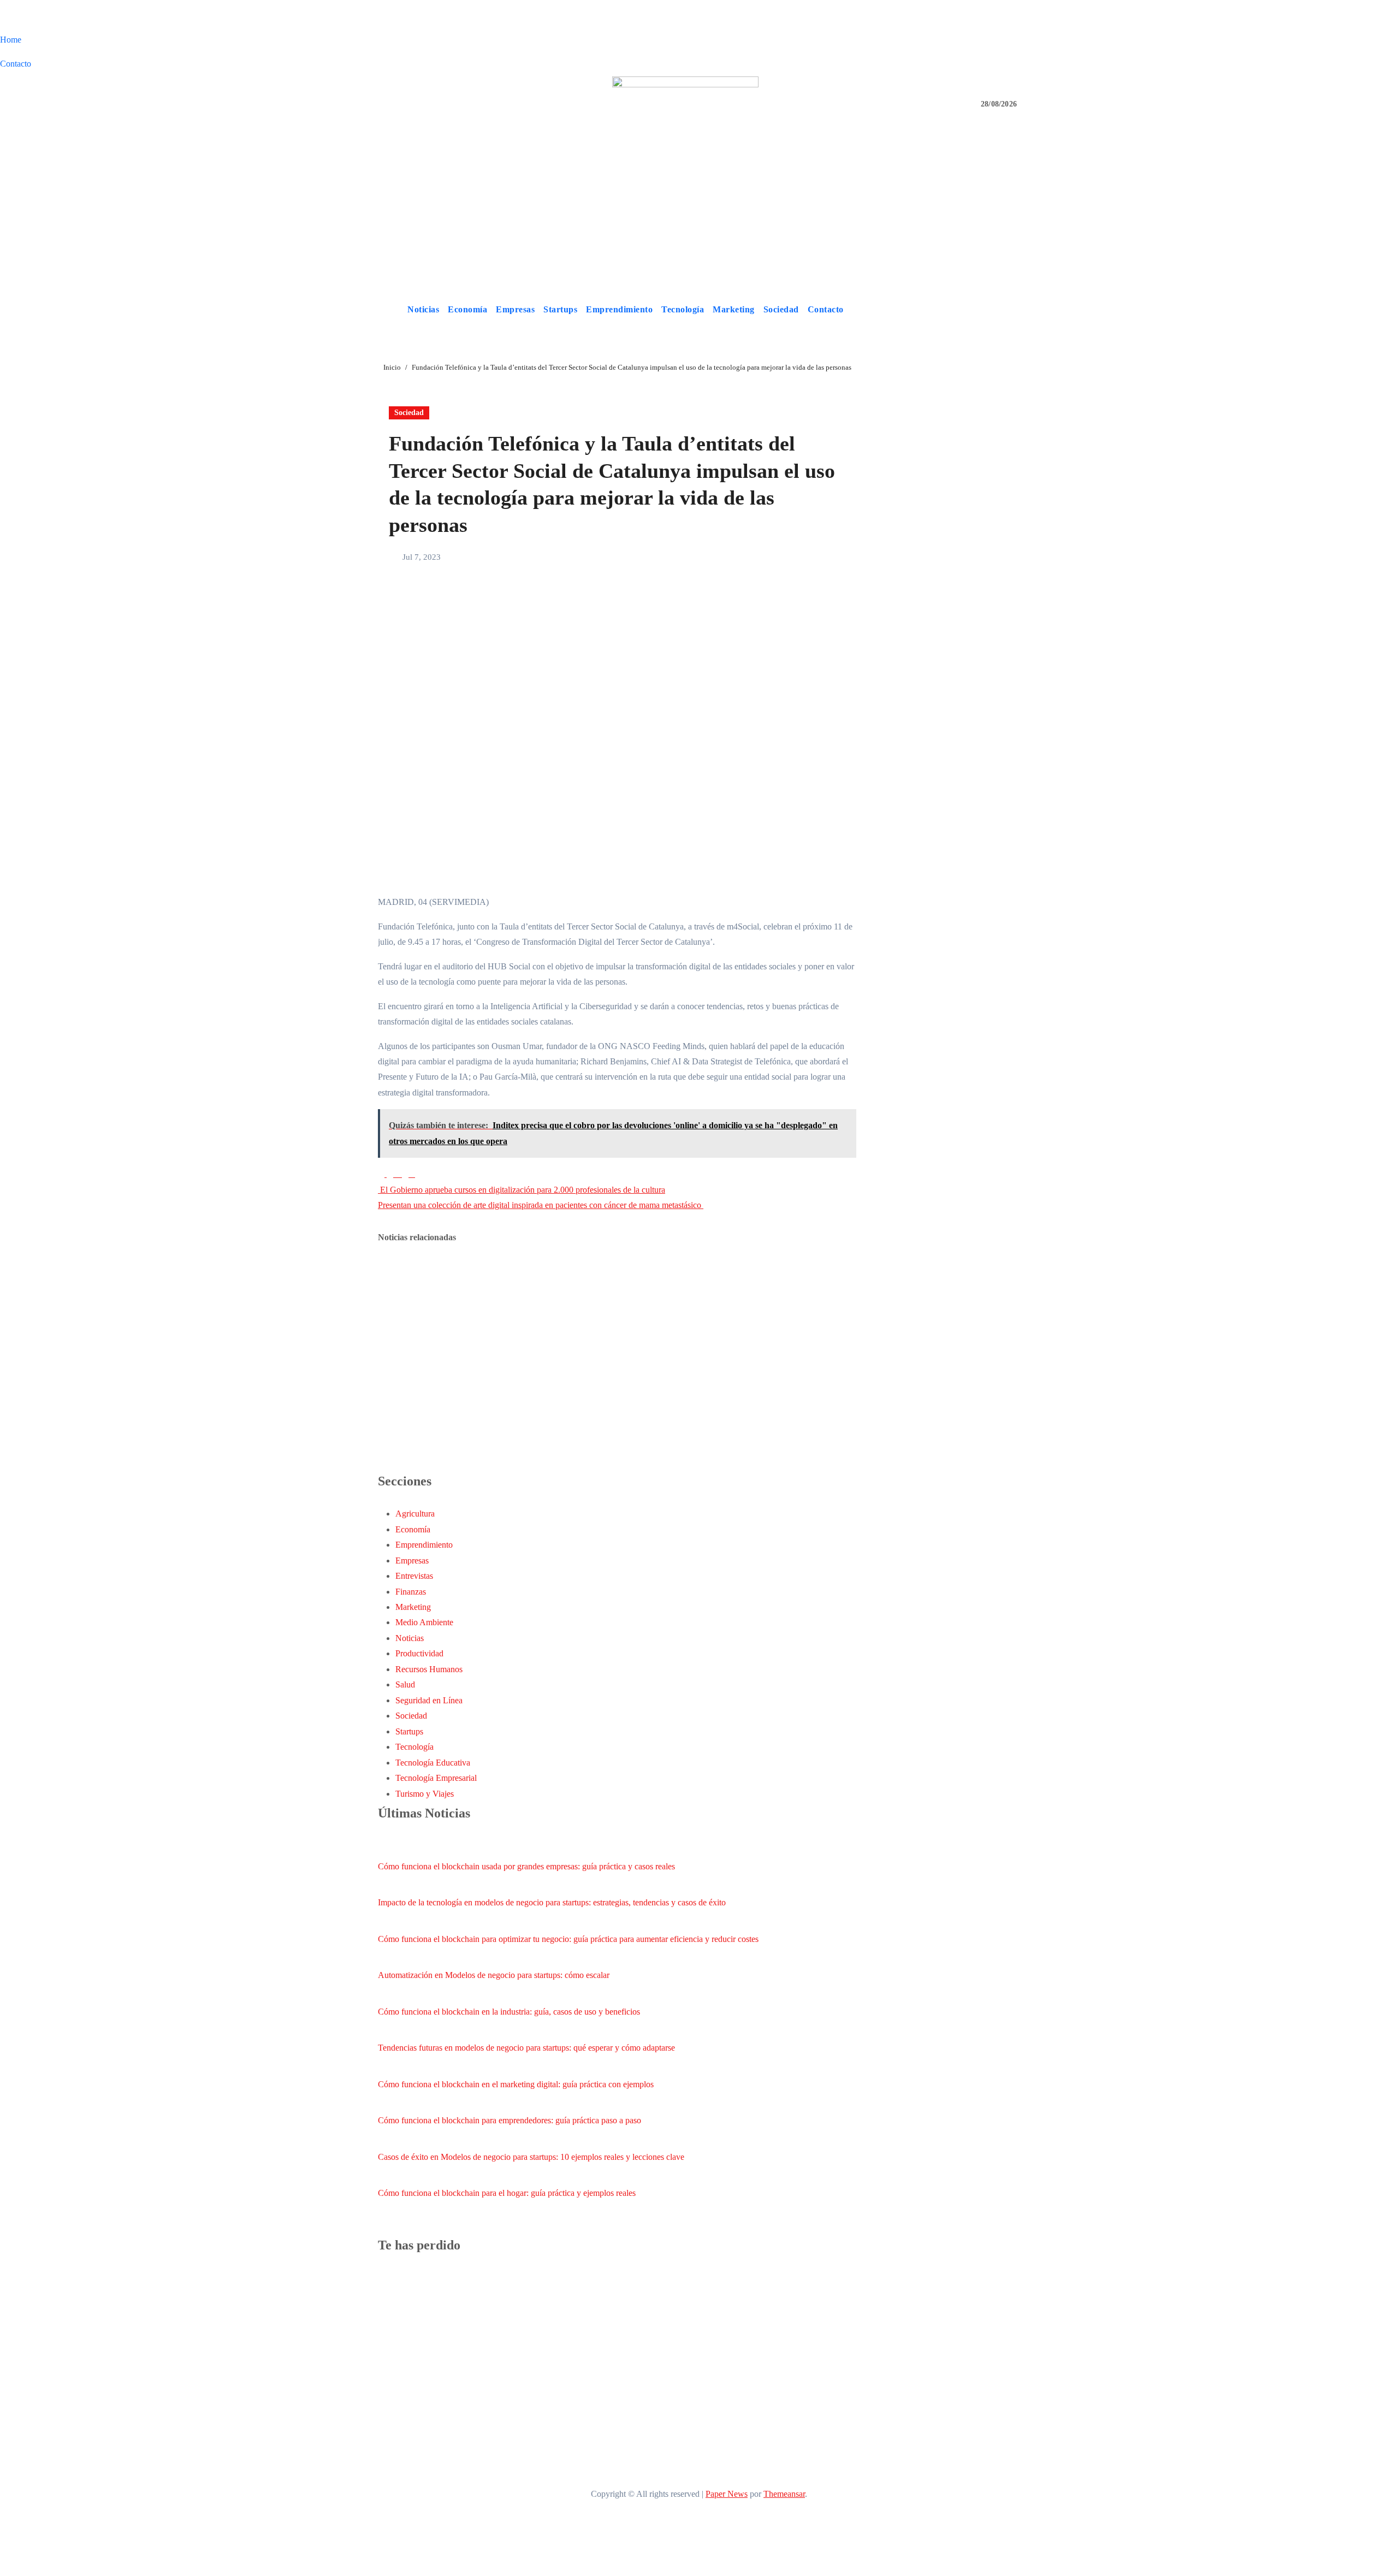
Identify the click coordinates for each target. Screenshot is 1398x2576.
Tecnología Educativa (433, 1763)
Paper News (727, 2494)
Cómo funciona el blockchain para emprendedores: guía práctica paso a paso (510, 2120)
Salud (405, 1684)
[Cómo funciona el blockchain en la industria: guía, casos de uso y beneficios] (388, 1994)
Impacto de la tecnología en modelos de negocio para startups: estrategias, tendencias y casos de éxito (552, 1902)
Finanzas (411, 1592)
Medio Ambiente (424, 1622)
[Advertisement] (699, 214)
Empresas (515, 309)
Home (11, 40)
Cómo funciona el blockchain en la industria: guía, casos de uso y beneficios (509, 2012)
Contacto (16, 64)
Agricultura (415, 1514)
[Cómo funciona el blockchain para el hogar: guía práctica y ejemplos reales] (388, 2175)
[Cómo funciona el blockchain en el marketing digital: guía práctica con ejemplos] (388, 2066)
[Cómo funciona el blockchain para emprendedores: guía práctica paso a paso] (388, 2103)
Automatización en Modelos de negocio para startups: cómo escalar (494, 1975)
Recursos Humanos (429, 1669)
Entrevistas (414, 1576)
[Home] (390, 310)
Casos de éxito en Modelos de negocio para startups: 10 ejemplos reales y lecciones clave (531, 2157)
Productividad (419, 1653)
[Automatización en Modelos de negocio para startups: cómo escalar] (388, 1957)
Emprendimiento (619, 309)
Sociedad (781, 309)
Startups (560, 309)
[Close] (3, 19)
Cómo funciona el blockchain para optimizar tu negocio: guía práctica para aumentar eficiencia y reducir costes (568, 1939)
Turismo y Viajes (425, 1794)
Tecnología (683, 309)
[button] (1017, 309)
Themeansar (784, 2494)
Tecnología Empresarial (436, 1778)
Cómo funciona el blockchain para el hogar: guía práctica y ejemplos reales (507, 2193)
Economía (467, 309)
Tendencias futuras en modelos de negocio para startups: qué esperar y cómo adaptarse (526, 2048)
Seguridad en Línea (429, 1700)
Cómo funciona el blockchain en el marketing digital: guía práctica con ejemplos (516, 2084)
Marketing (734, 309)
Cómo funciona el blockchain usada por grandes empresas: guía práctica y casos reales (526, 1866)
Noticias (423, 309)
